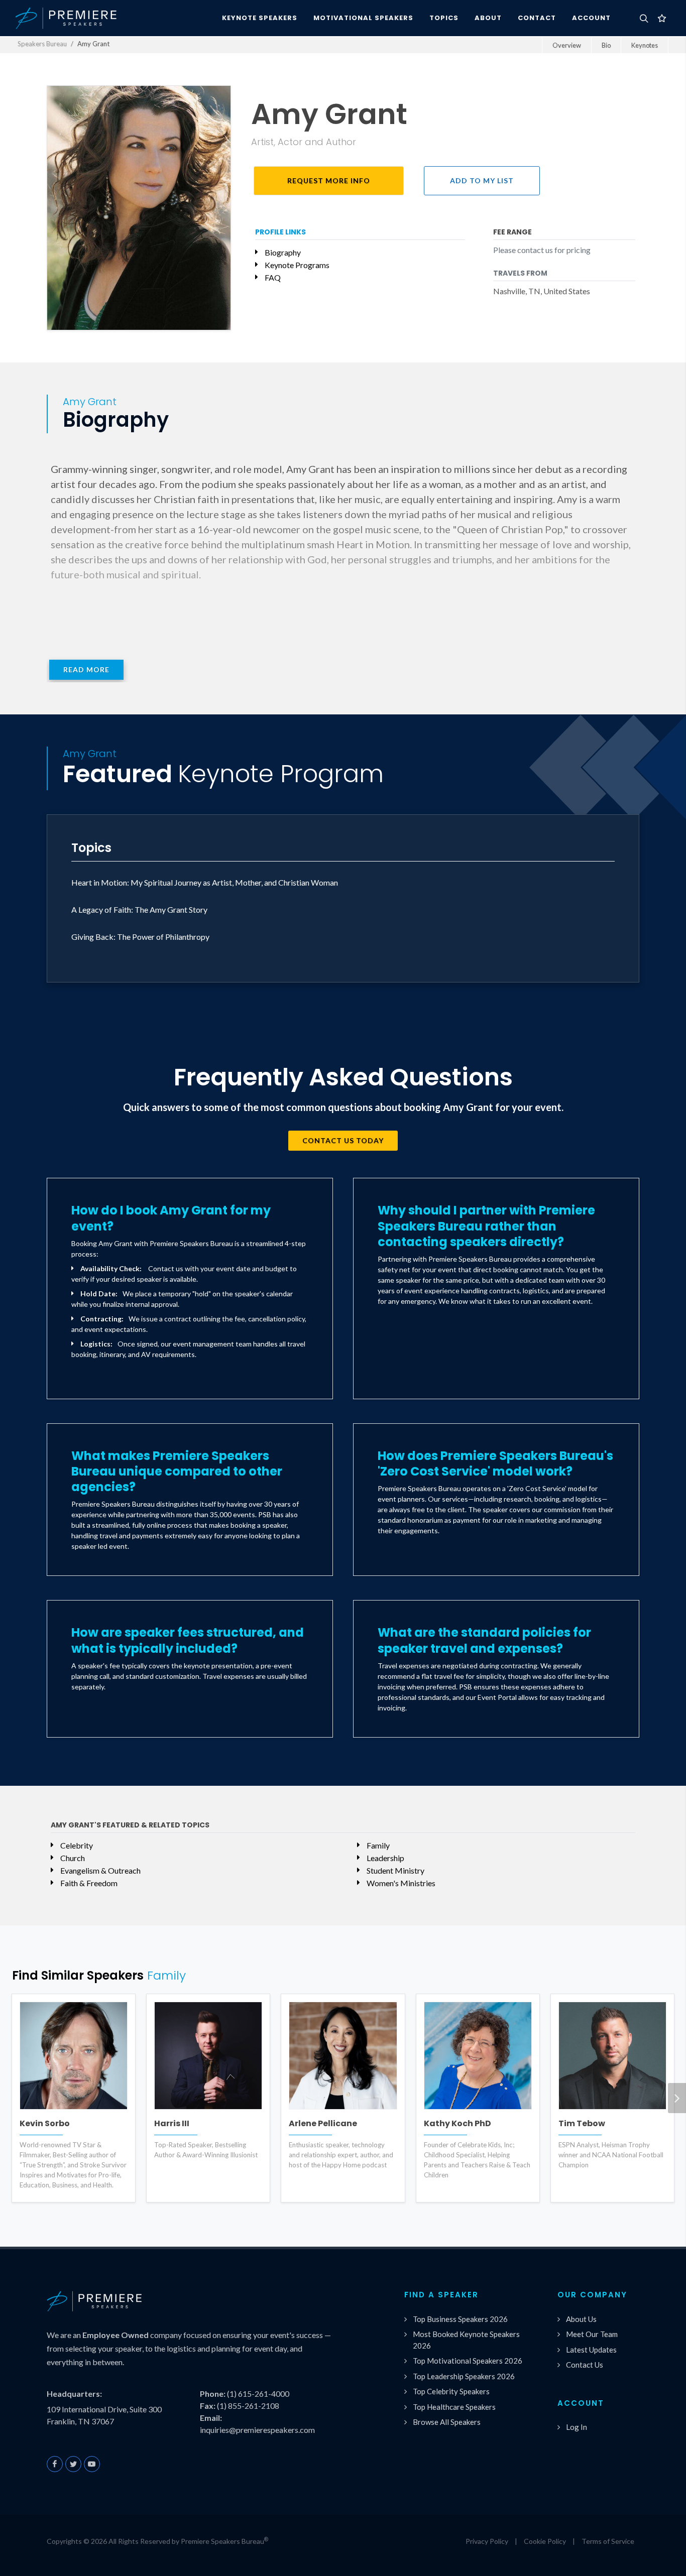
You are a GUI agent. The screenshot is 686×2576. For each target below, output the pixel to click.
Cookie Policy (545, 2541)
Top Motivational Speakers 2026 (468, 2361)
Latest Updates (591, 2350)
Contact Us (585, 2365)
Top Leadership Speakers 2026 (464, 2376)
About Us (581, 2319)
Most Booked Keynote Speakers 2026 (466, 2340)
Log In (577, 2427)
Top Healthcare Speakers (454, 2407)
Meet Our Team (592, 2334)
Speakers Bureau (42, 44)
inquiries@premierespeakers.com (257, 2430)
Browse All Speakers (447, 2422)
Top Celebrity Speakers (451, 2391)
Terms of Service (608, 2541)
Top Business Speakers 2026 (460, 2319)
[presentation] (677, 2098)
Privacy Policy (487, 2541)
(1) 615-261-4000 (258, 2394)
